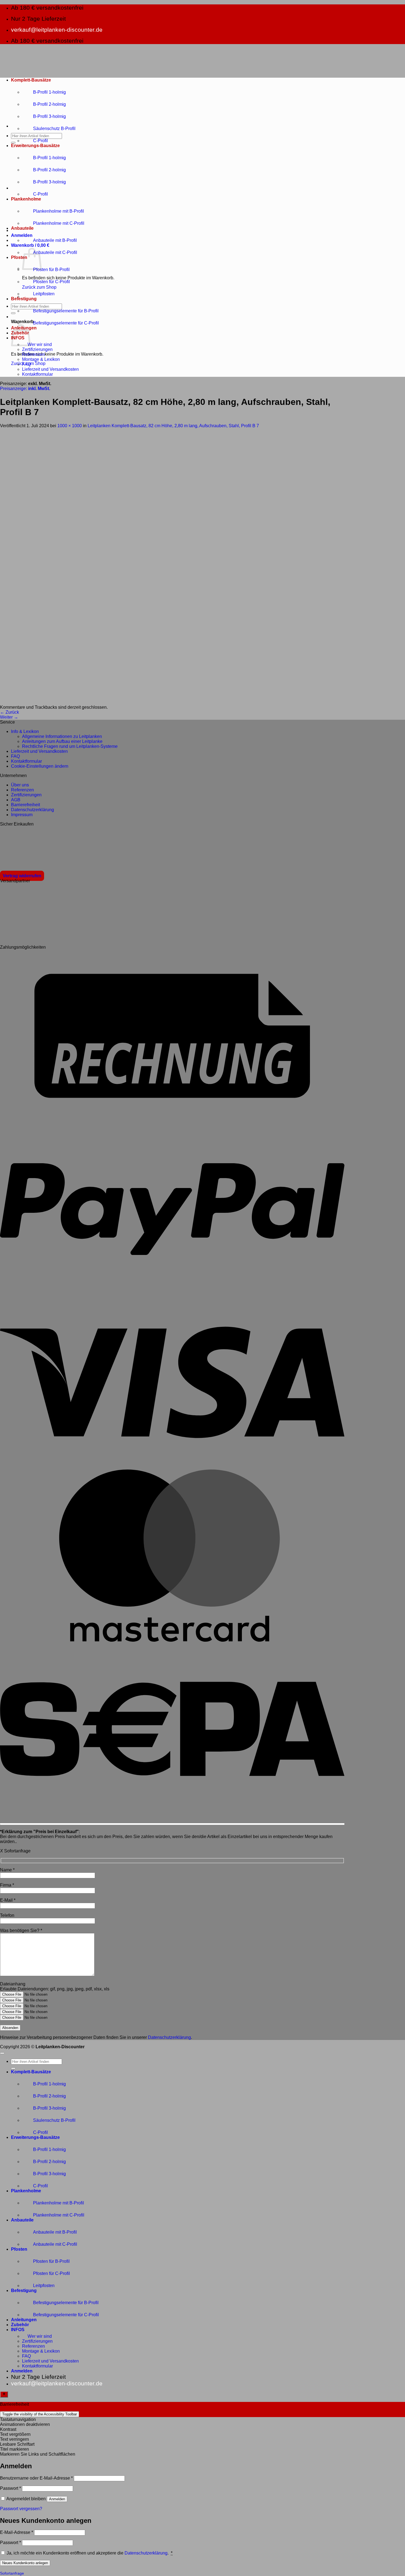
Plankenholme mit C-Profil (59, 223)
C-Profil (40, 141)
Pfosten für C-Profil (52, 282)
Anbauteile (22, 228)
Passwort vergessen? (21, 2509)
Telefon (7, 1915)
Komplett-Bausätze (31, 80)
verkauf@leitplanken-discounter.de (57, 30)
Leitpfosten (44, 294)
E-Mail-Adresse (17, 2532)
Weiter (9, 717)
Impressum (22, 815)
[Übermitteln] (13, 143)
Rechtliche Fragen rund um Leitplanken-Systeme (70, 746)
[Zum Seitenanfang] (2, 2053)
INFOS (18, 2330)
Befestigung (24, 299)
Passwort (10, 2488)
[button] (22, 235)
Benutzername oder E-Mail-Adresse (36, 2478)
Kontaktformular (37, 374)
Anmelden (57, 2499)
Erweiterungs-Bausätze (35, 146)
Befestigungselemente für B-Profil (66, 311)
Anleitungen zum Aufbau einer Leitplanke (62, 741)
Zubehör (20, 2325)
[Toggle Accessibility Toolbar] (4, 2394)
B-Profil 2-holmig (49, 104)
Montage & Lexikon (41, 359)
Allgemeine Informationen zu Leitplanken (62, 736)
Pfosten (19, 257)
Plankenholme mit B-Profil (59, 211)
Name (7, 1870)
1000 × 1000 (70, 426)
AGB (16, 800)
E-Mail (8, 1900)
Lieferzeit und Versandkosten (50, 369)
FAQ (26, 364)
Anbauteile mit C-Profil (55, 252)
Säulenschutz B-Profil (54, 128)
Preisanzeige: (25, 389)
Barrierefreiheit (25, 805)
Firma (7, 1885)
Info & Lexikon (25, 731)
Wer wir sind (40, 344)
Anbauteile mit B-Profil (55, 240)
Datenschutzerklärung (33, 810)
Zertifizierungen (37, 349)
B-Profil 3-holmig (49, 116)
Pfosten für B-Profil (51, 270)
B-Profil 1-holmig (49, 92)
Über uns (20, 785)
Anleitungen (24, 2320)
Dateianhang (13, 1984)
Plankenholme (26, 199)
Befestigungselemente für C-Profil (66, 323)
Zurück (10, 712)
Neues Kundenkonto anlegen (25, 2563)
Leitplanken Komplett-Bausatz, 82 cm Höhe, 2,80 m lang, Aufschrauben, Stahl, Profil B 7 (173, 426)
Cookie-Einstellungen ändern (40, 766)
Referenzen (33, 354)
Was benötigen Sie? (21, 1930)
